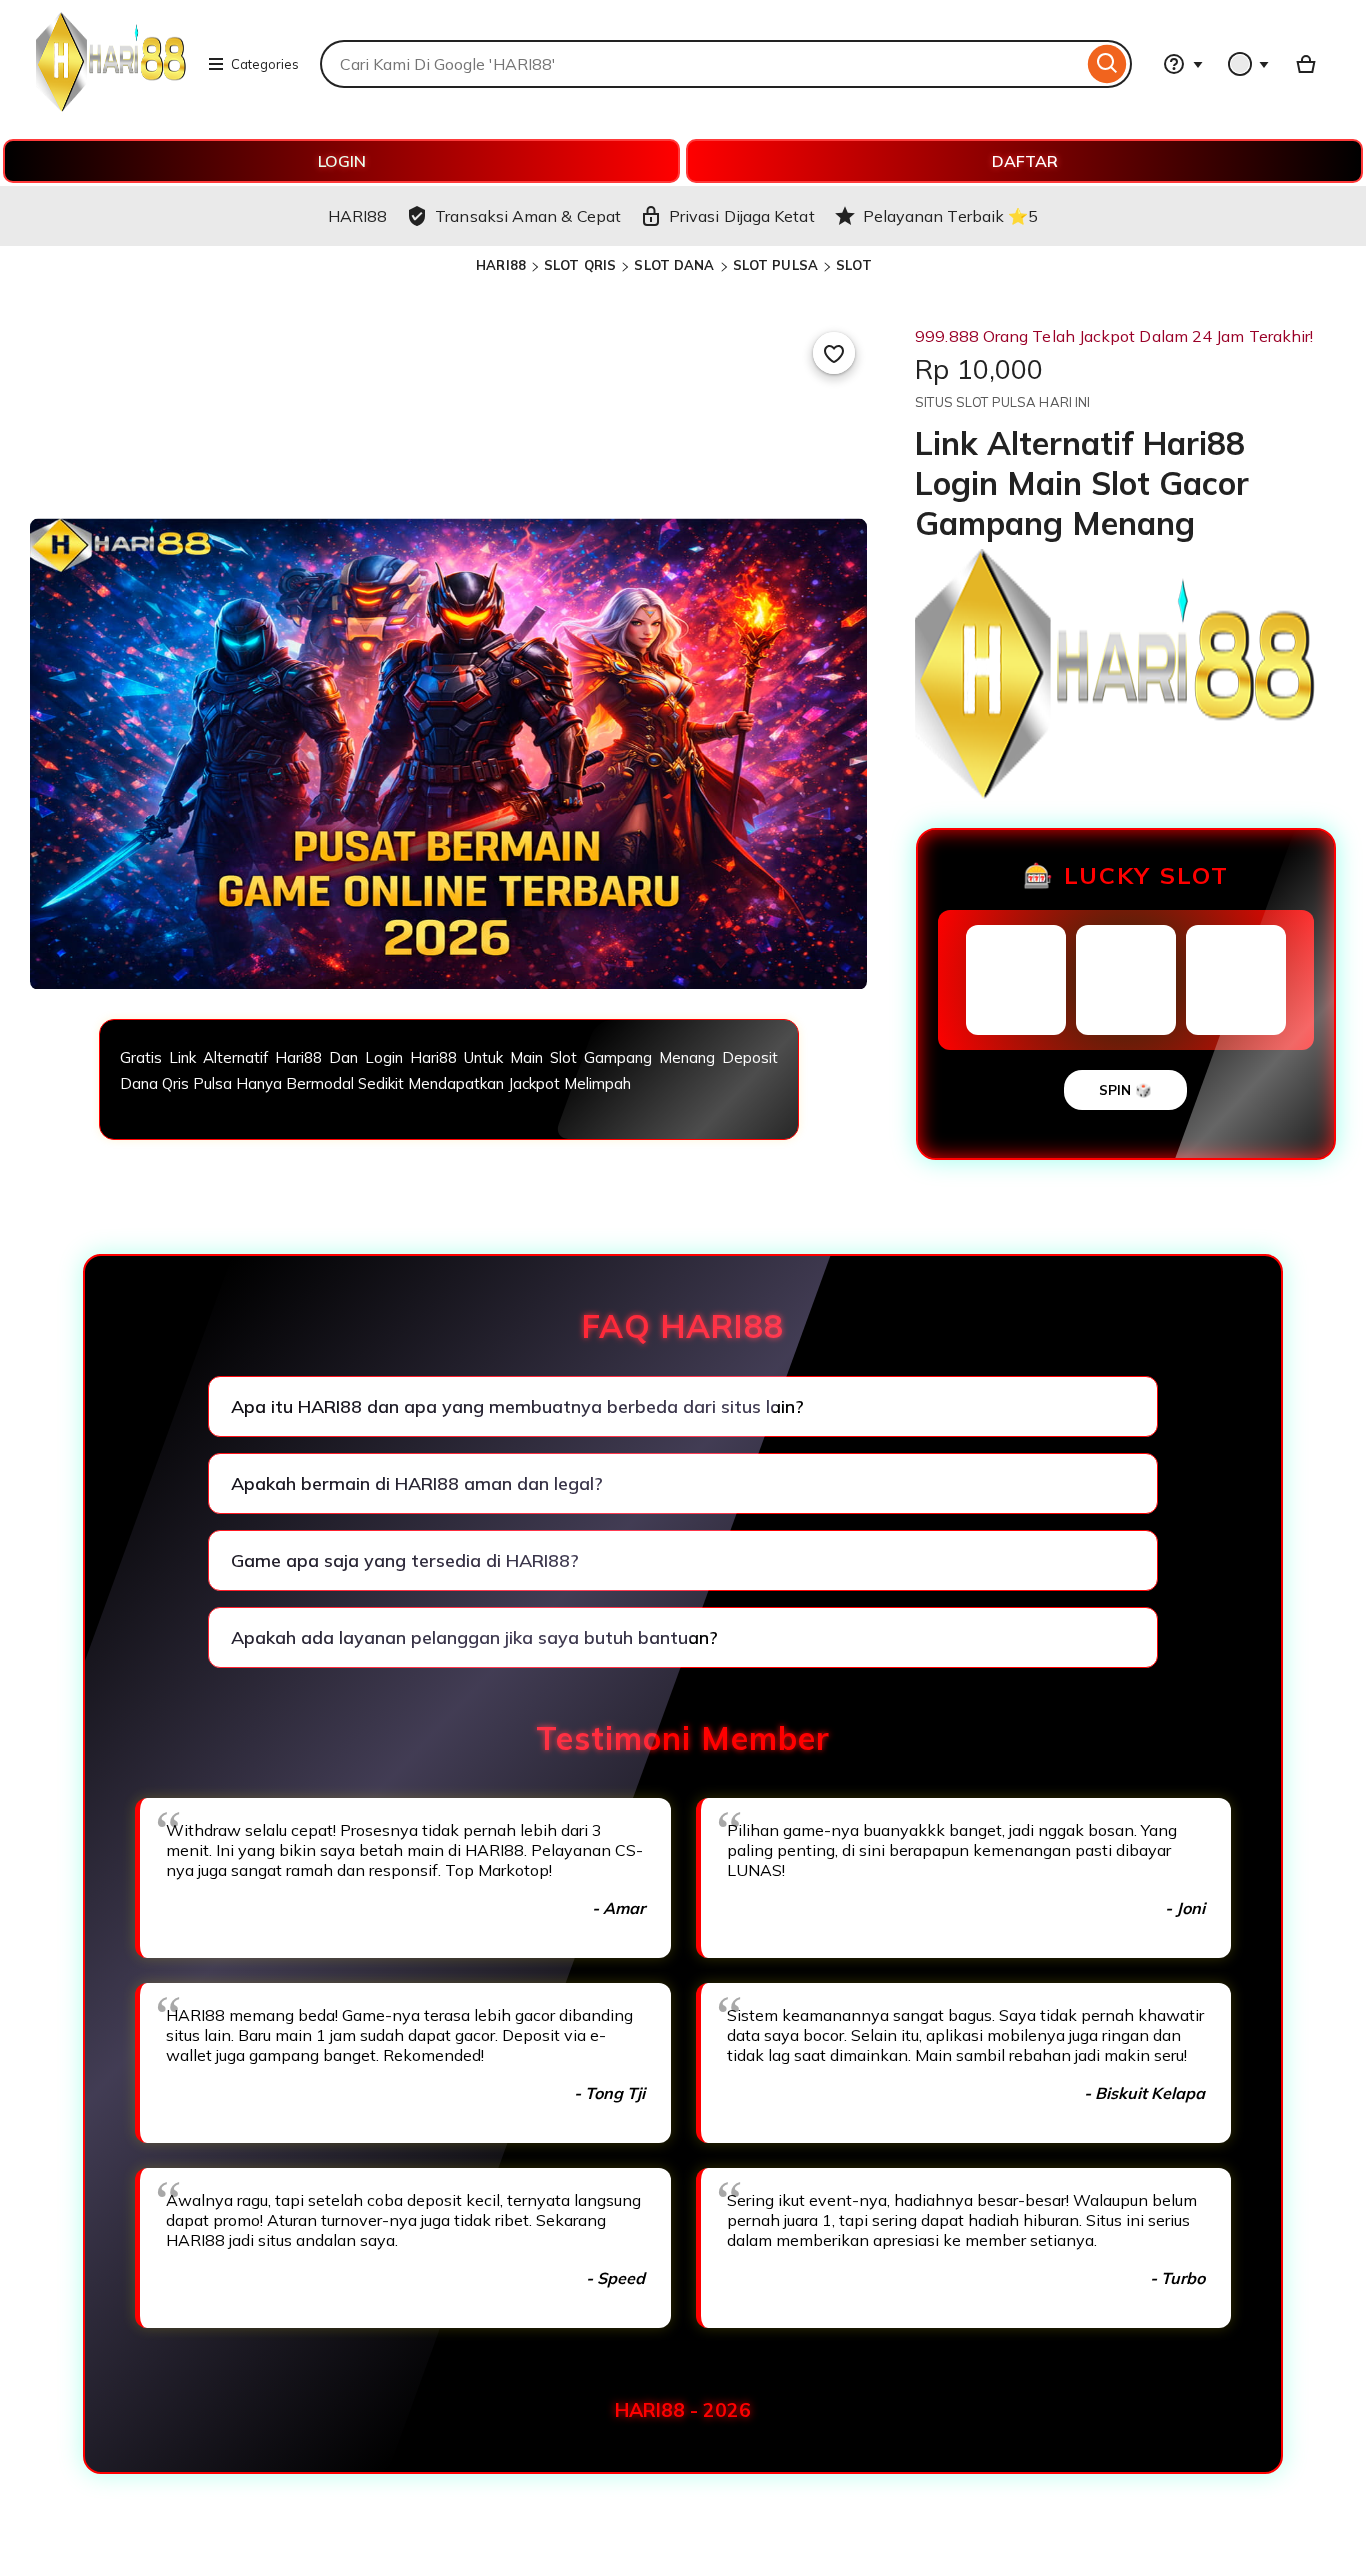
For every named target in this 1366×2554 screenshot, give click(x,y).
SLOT (854, 265)
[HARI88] (111, 106)
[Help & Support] (1183, 64)
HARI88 (501, 265)
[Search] (1107, 64)
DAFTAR (1025, 161)
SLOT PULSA (775, 265)
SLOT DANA (674, 265)
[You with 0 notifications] (1249, 64)
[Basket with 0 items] (1306, 64)
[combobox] (701, 64)
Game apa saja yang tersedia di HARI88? (405, 1560)
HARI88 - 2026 (683, 2410)
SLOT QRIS (580, 265)
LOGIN (342, 161)
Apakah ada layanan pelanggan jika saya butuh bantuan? (474, 1637)
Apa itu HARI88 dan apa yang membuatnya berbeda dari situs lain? (517, 1406)
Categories (265, 64)
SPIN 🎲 (1125, 1090)
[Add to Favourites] (834, 353)
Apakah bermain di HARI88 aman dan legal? (417, 1483)
